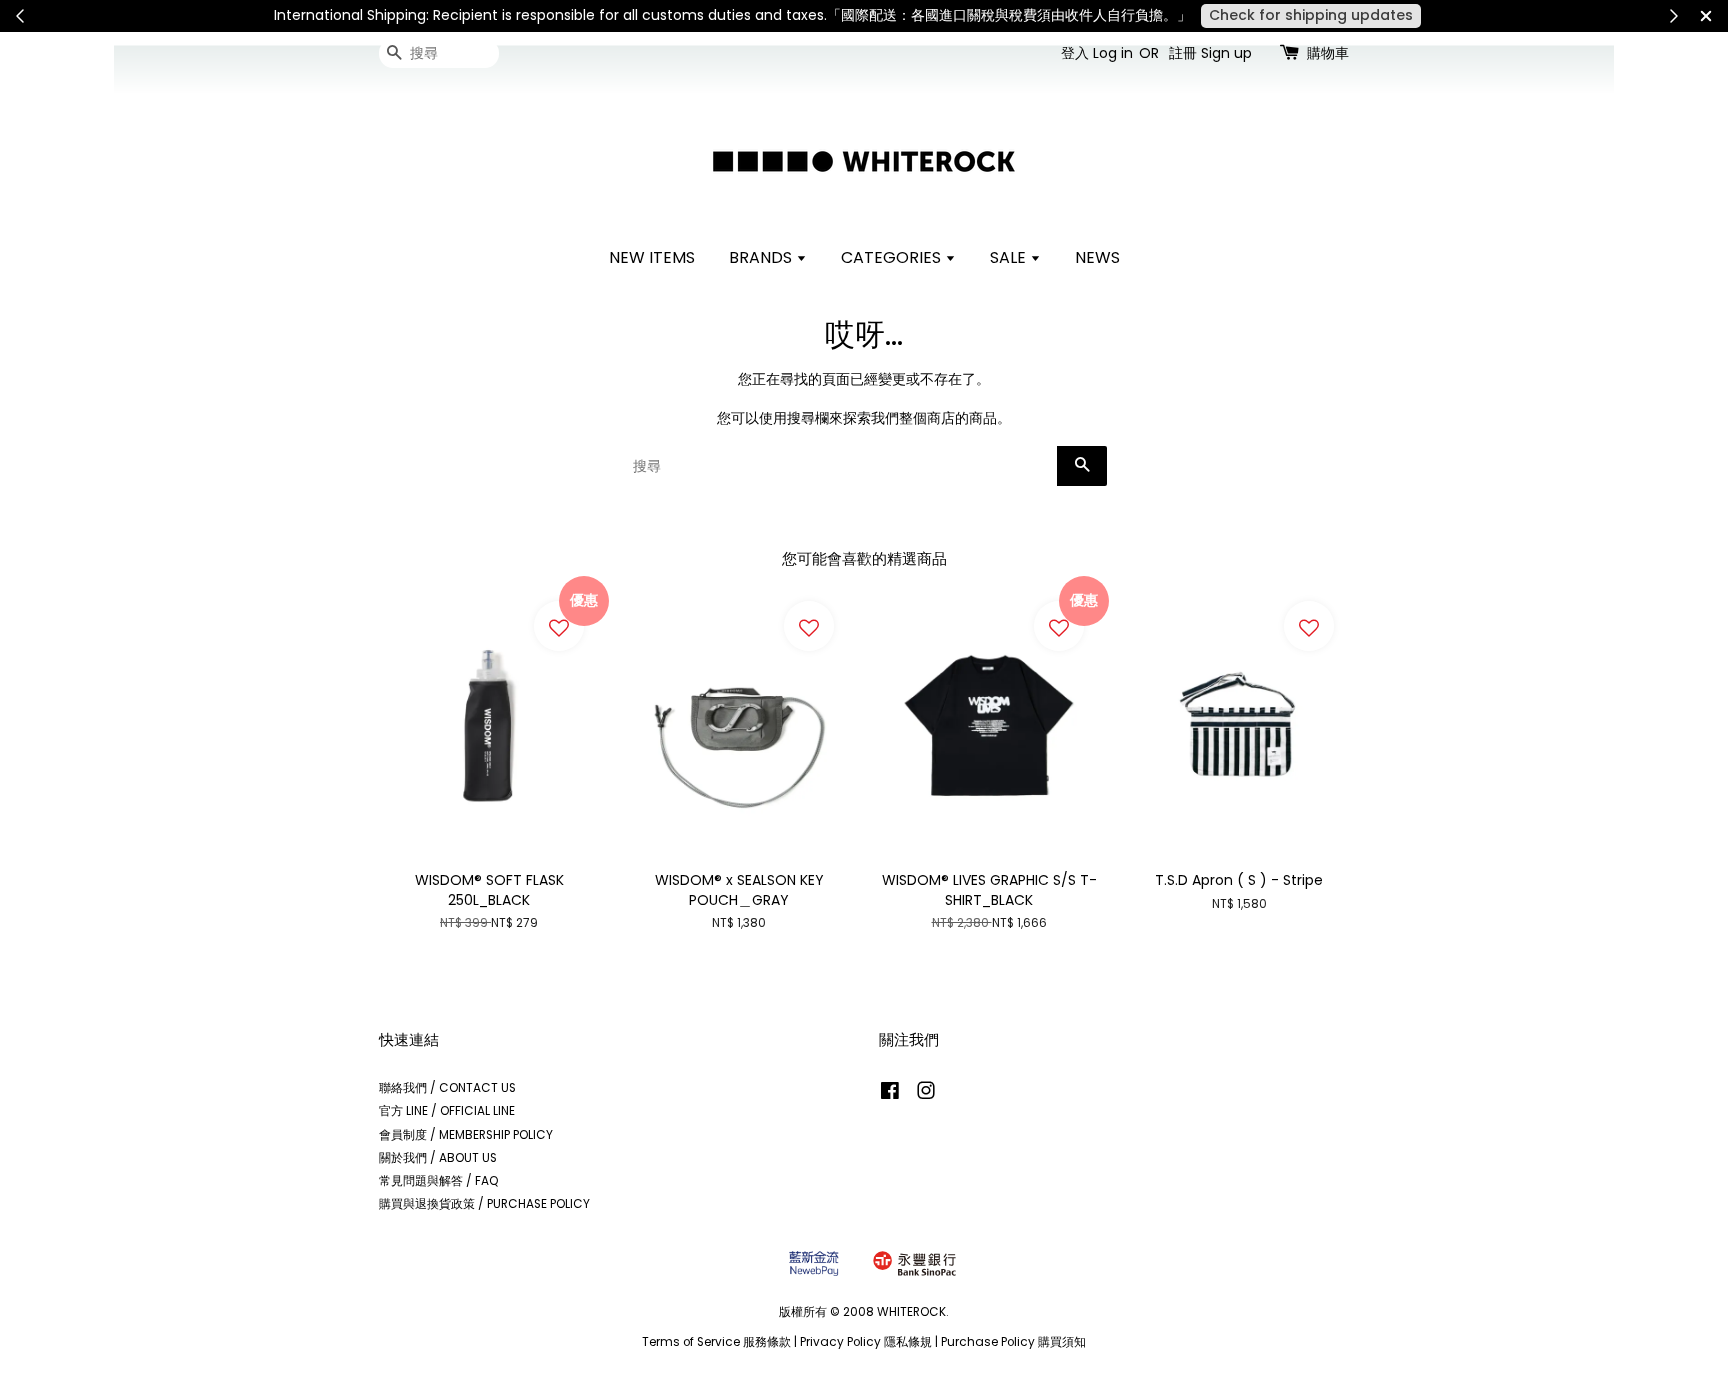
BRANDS (762, 257)
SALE (1010, 257)
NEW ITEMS (652, 257)
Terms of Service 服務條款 (716, 1342)
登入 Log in (1097, 53)
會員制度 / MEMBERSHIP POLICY (466, 1135)
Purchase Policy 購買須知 (1013, 1342)
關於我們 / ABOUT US (438, 1158)
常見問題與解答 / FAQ (439, 1181)
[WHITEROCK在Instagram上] (926, 1095)
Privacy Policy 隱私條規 (866, 1342)
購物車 (1328, 53)
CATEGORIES (893, 257)
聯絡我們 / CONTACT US (447, 1088)
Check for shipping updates (1311, 15)
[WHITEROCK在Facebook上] (890, 1095)
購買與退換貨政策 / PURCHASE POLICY (484, 1204)
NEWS (1097, 257)
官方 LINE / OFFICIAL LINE (447, 1111)
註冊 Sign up (1210, 53)
